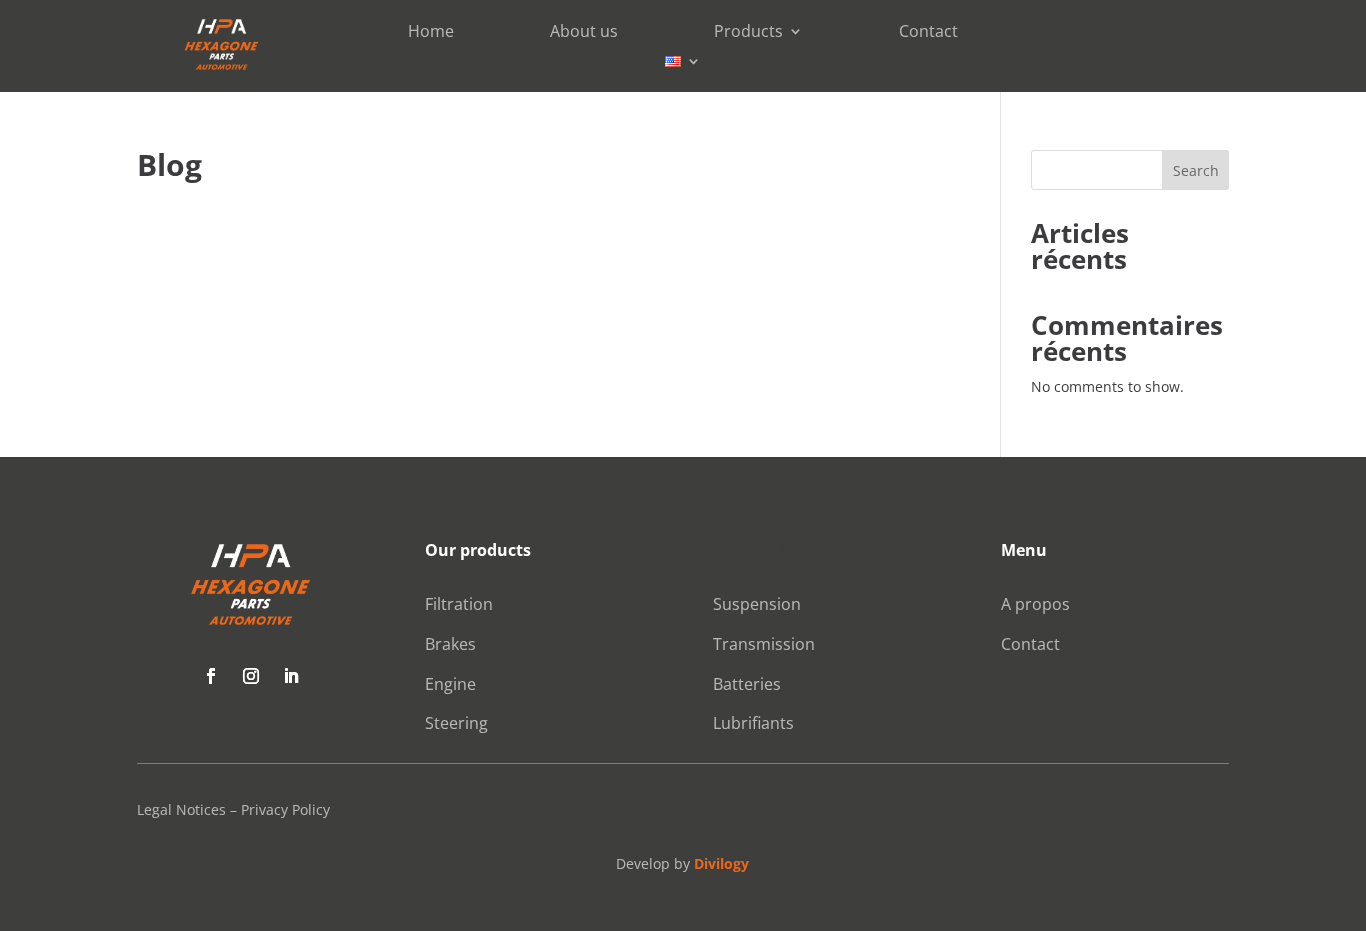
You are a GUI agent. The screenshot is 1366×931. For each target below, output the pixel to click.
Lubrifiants (753, 723)
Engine (450, 684)
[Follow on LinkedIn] (291, 676)
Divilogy (721, 863)
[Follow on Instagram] (251, 676)
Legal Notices (181, 809)
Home (431, 33)
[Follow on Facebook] (211, 676)
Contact (928, 33)
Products (748, 33)
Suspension (757, 604)
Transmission (764, 644)
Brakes (450, 644)
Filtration (459, 604)
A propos (1035, 604)
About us (584, 33)
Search (1196, 170)
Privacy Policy (285, 809)
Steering (456, 723)
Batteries (747, 684)
